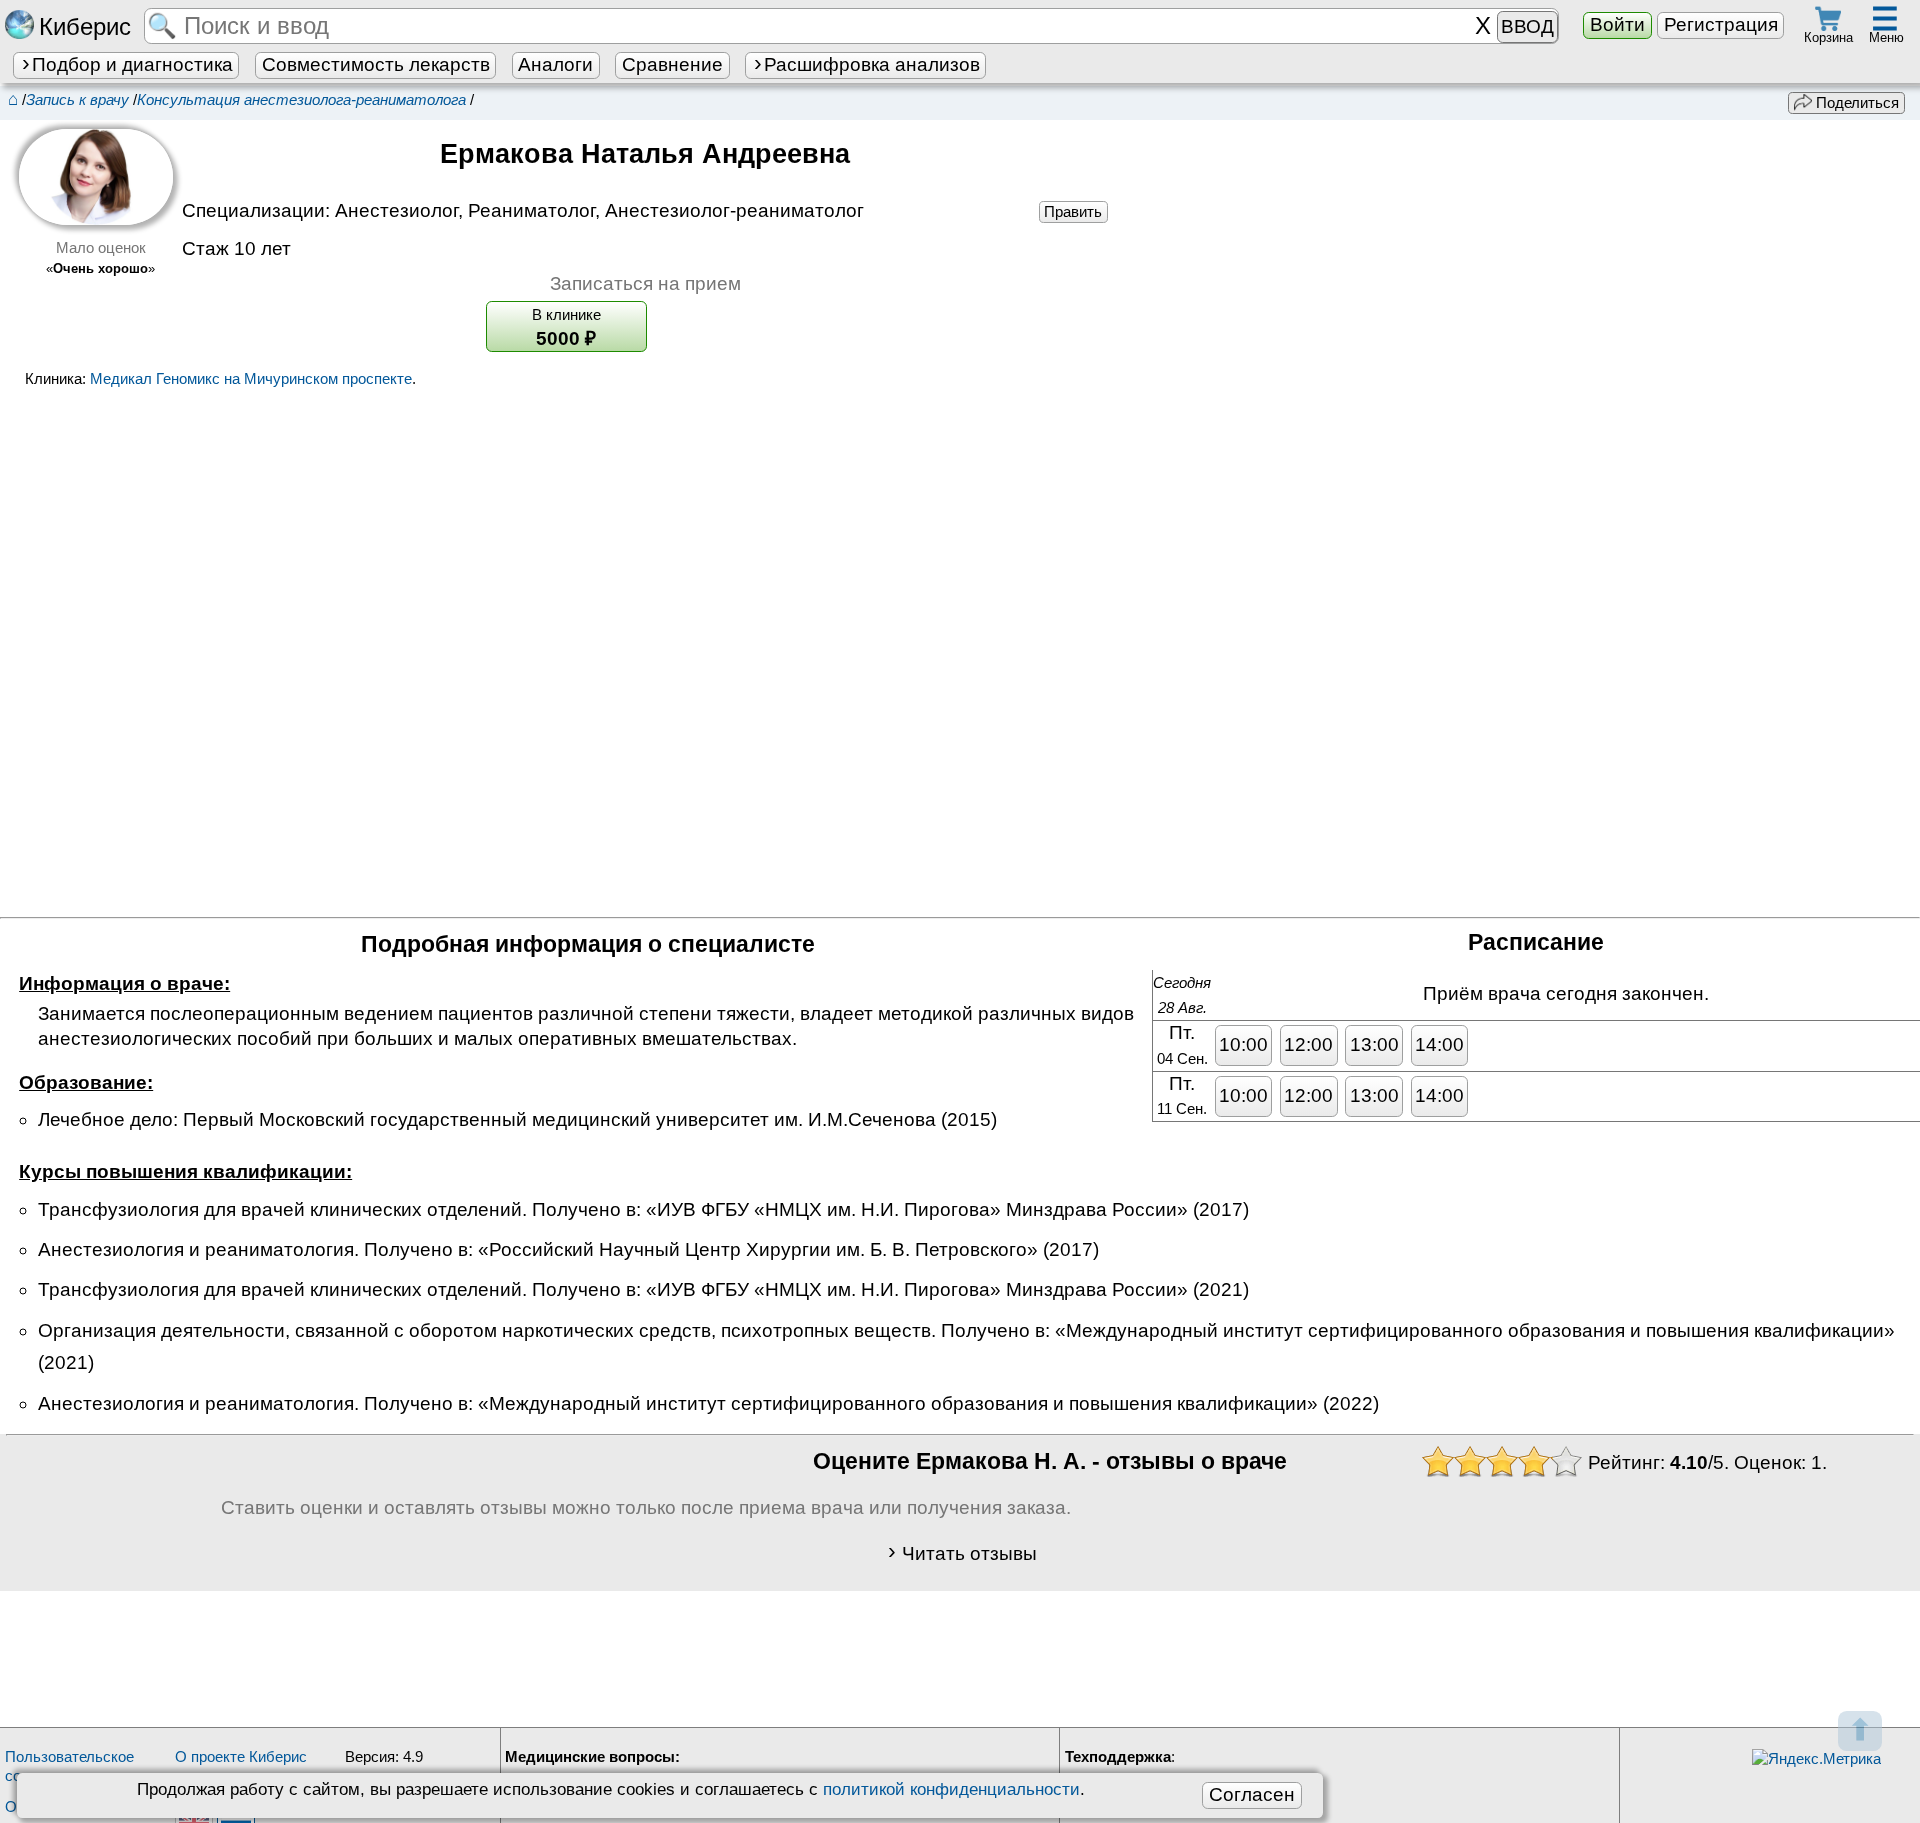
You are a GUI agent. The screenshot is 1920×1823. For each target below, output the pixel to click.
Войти (1617, 24)
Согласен (1252, 1794)
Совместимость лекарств (376, 64)
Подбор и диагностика (132, 64)
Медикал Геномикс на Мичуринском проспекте (251, 378)
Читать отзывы (969, 1552)
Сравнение (672, 64)
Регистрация (1721, 24)
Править (1073, 211)
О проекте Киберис (241, 1756)
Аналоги (555, 64)
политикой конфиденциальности (951, 1789)
